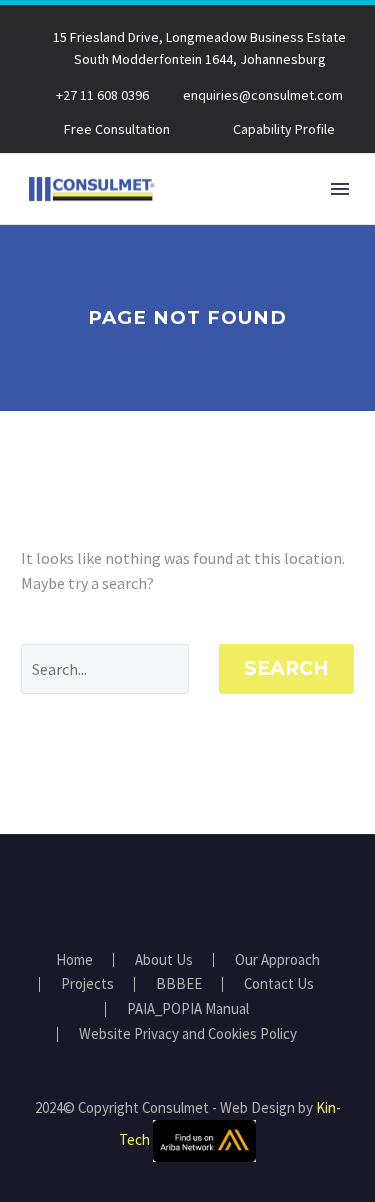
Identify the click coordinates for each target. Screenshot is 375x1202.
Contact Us (279, 984)
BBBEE (179, 984)
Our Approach (277, 960)
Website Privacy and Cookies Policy (188, 1034)
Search (286, 668)
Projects (87, 984)
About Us (164, 960)
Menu (340, 189)
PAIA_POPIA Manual (188, 1009)
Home (74, 960)
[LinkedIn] (175, 889)
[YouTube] (201, 889)
